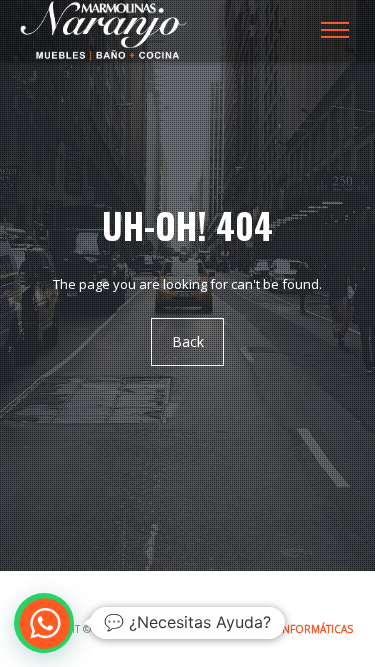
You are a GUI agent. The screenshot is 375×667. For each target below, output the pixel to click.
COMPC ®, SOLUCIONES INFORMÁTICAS (253, 629)
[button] (44, 623)
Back (188, 342)
